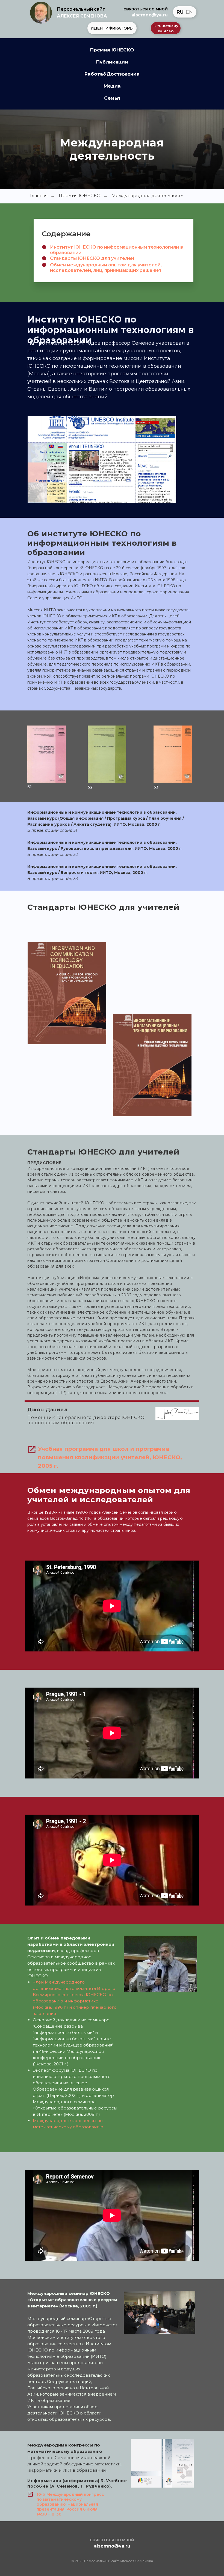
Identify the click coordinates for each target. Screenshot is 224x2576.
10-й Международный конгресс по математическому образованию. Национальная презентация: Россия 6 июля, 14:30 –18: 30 (70, 2504)
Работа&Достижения (112, 74)
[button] (112, 28)
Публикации (112, 62)
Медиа (112, 86)
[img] (41, 13)
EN (189, 12)
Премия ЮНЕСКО (112, 50)
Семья (112, 98)
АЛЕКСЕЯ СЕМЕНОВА (82, 16)
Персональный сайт (81, 9)
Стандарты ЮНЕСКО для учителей (92, 258)
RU (180, 12)
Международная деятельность (147, 196)
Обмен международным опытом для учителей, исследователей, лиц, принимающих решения (106, 268)
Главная (39, 196)
